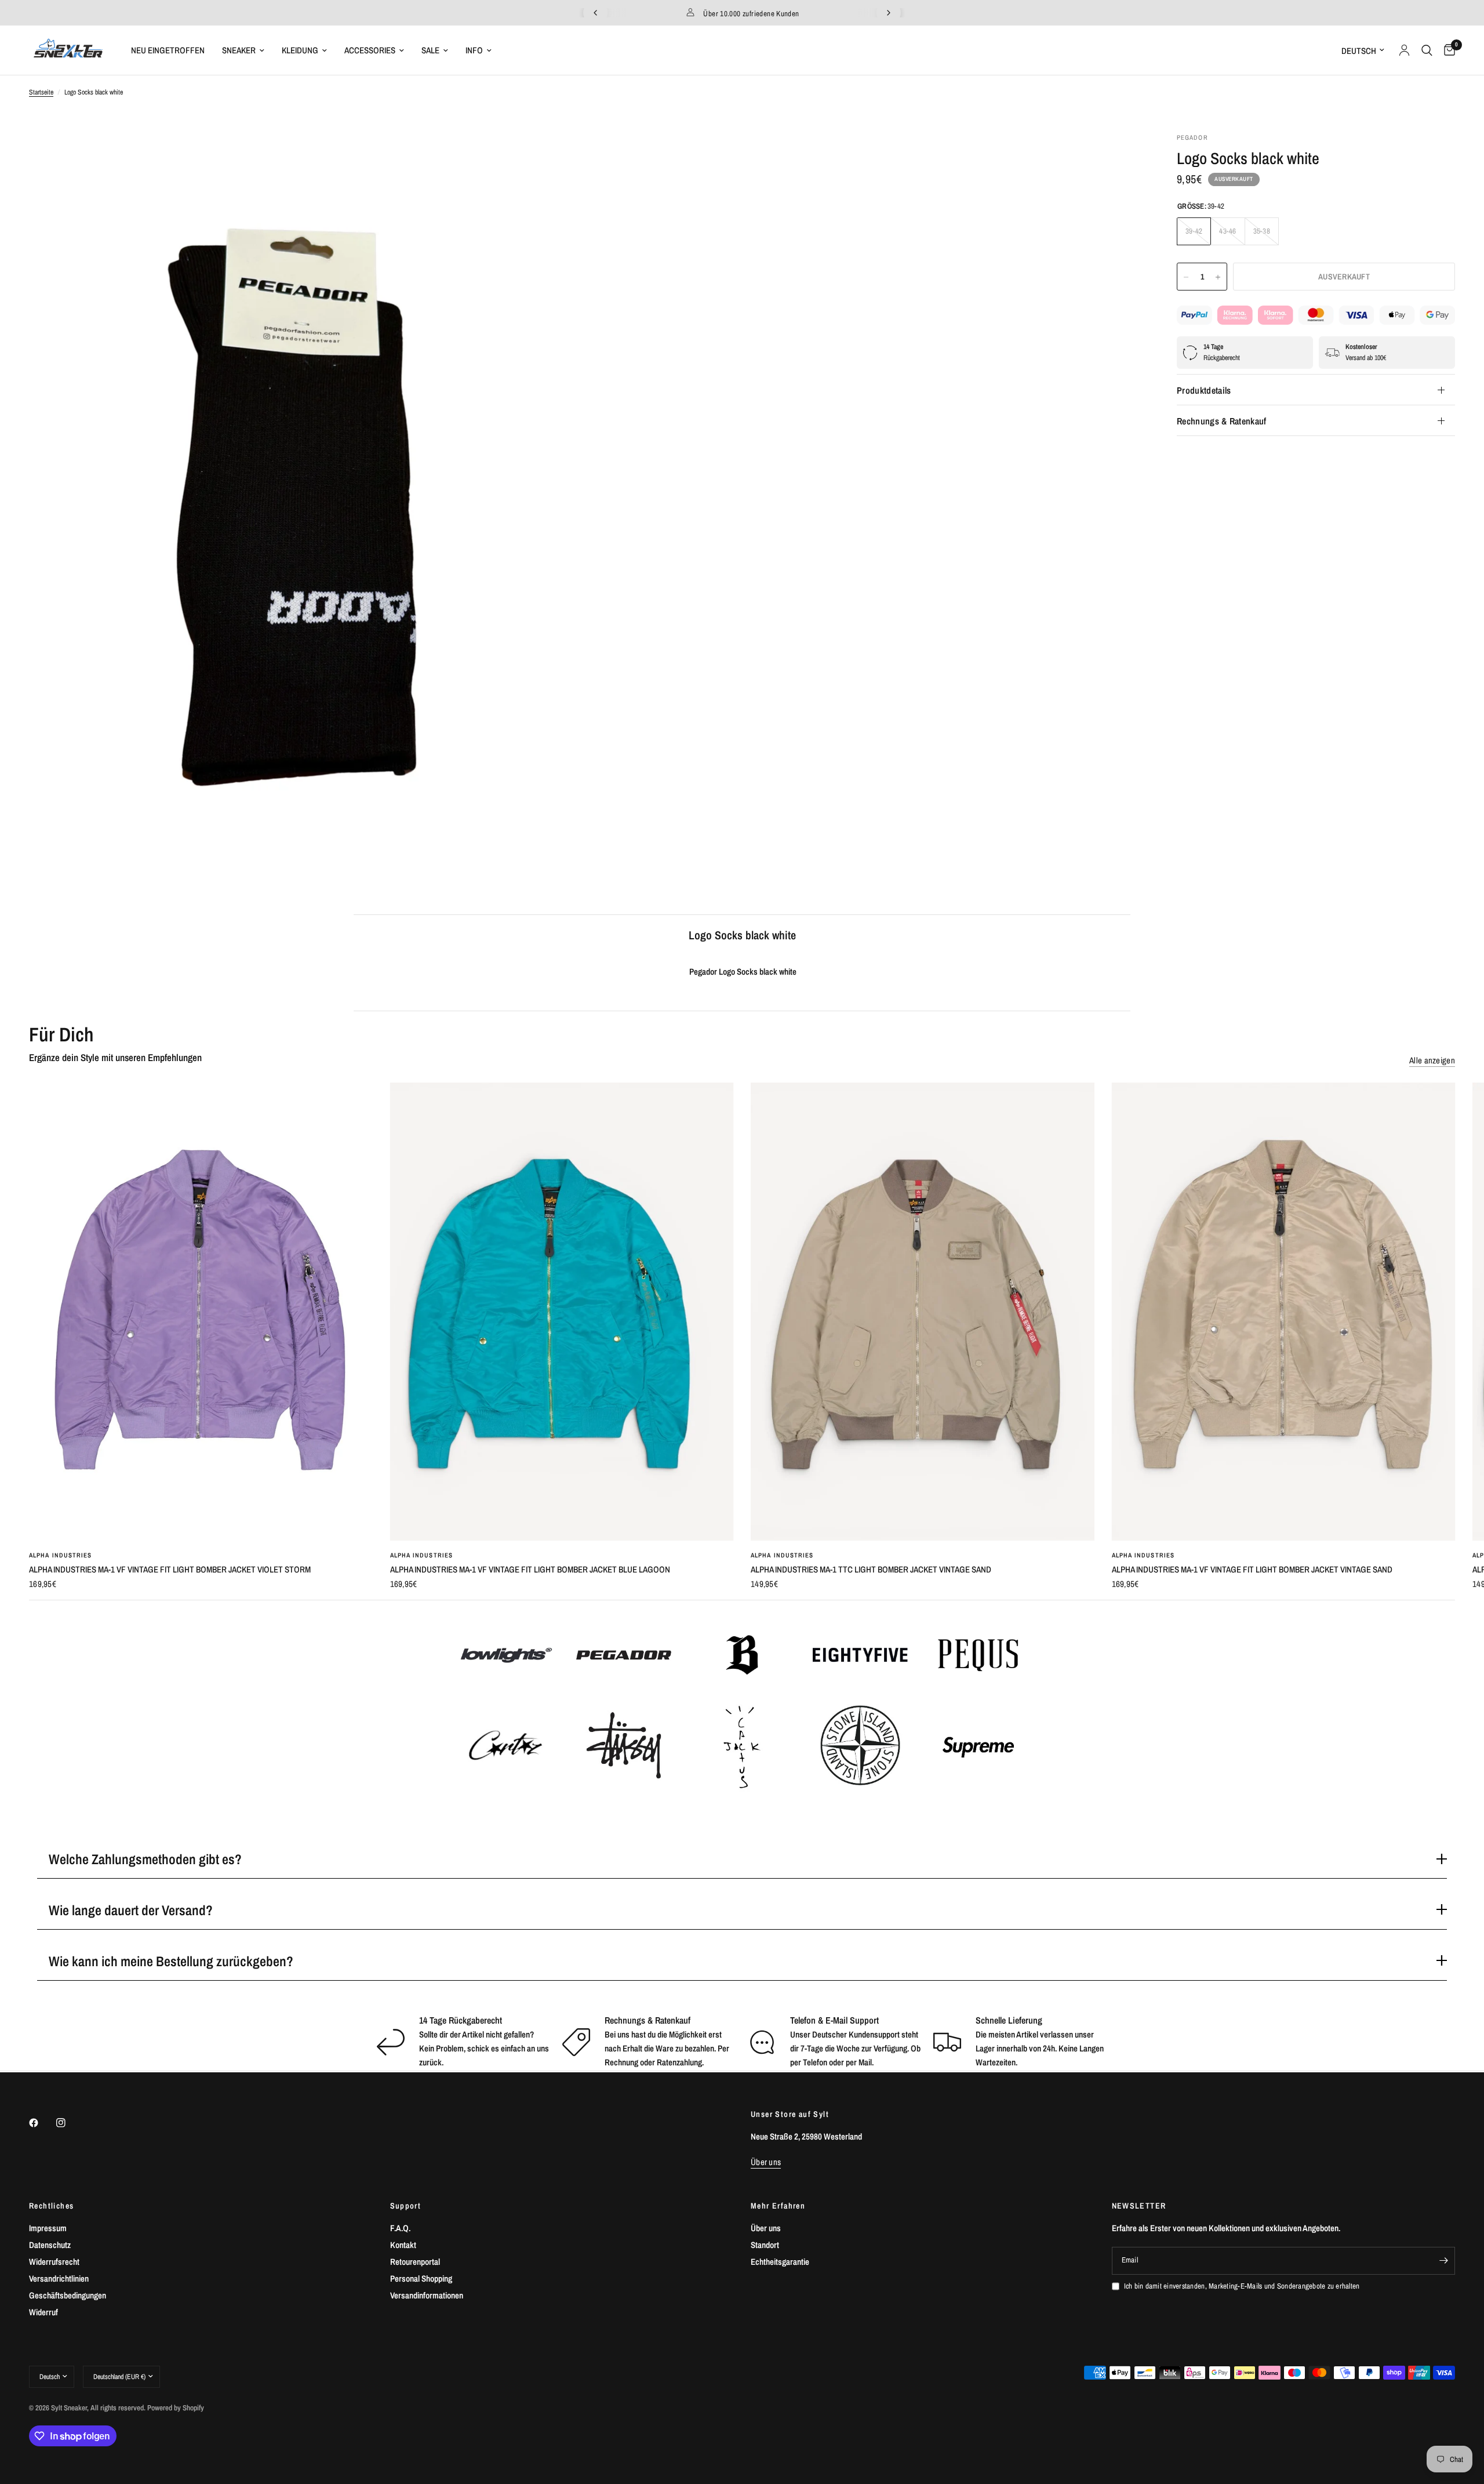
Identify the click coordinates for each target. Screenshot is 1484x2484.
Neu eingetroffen (168, 50)
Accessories (370, 50)
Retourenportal (415, 2262)
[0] (1447, 50)
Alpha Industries (61, 1555)
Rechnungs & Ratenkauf (1222, 421)
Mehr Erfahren (778, 2206)
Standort (765, 2245)
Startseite (41, 92)
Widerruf (43, 2312)
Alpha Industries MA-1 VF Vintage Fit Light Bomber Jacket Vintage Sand (1252, 1569)
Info (474, 50)
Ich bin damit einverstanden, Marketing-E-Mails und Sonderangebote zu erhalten (1242, 2286)
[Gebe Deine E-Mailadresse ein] (1443, 2261)
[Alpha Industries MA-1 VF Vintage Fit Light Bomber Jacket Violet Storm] (201, 1312)
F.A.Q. (400, 2228)
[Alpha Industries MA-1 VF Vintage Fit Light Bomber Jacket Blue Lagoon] (562, 1312)
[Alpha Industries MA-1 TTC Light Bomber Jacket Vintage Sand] (923, 1312)
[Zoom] (561, 157)
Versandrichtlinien (59, 2278)
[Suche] (1427, 50)
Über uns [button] (766, 2162)
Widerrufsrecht (54, 2262)
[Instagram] (69, 2123)
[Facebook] (42, 2123)
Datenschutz (50, 2245)
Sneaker (239, 50)
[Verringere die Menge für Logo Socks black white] (1186, 277)
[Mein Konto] (1404, 50)
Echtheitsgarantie (780, 2262)
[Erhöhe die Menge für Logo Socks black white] (1218, 277)
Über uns (766, 2228)
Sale (430, 50)
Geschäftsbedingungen (68, 2295)
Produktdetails (1204, 390)
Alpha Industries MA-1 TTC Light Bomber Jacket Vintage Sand (871, 1569)
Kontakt (403, 2245)
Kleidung (300, 50)
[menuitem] (168, 50)
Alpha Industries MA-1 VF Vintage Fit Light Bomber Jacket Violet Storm (170, 1569)
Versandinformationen (427, 2295)
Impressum (48, 2228)
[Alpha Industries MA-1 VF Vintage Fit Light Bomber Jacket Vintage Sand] (1284, 1312)
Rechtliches (51, 2206)
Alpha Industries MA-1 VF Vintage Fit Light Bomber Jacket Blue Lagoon (530, 1569)
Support (406, 2206)
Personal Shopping (421, 2278)
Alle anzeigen (1432, 1060)
